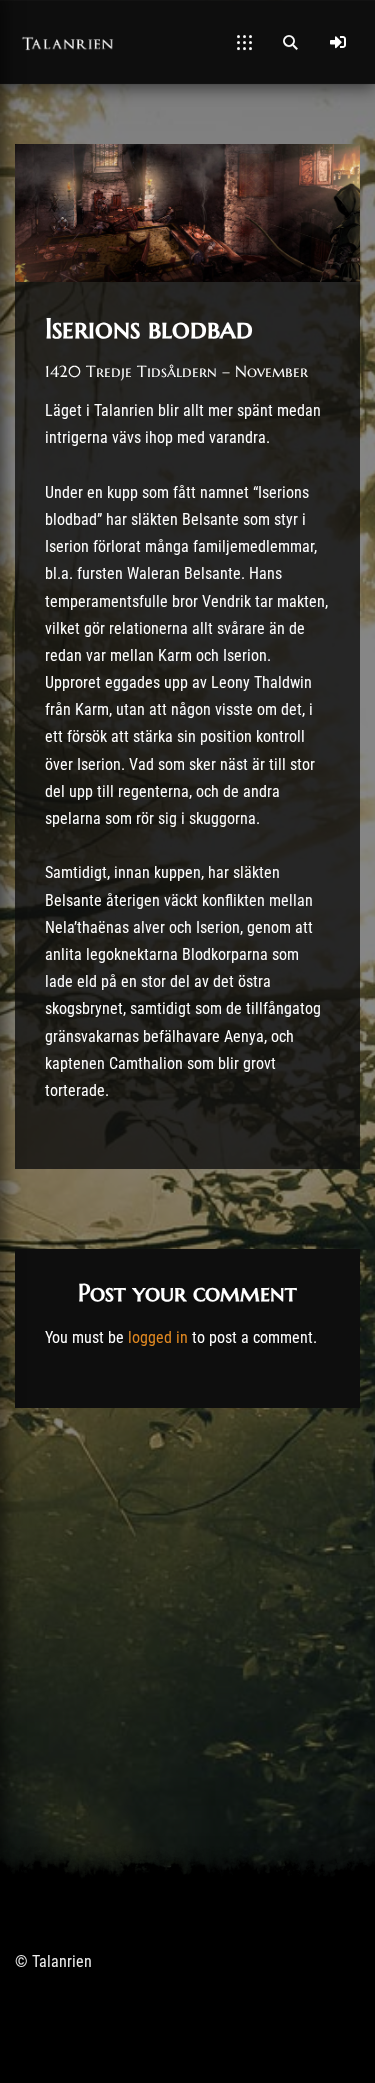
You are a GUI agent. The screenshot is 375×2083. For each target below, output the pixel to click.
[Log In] (338, 42)
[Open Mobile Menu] (244, 42)
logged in (158, 1337)
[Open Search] (290, 42)
